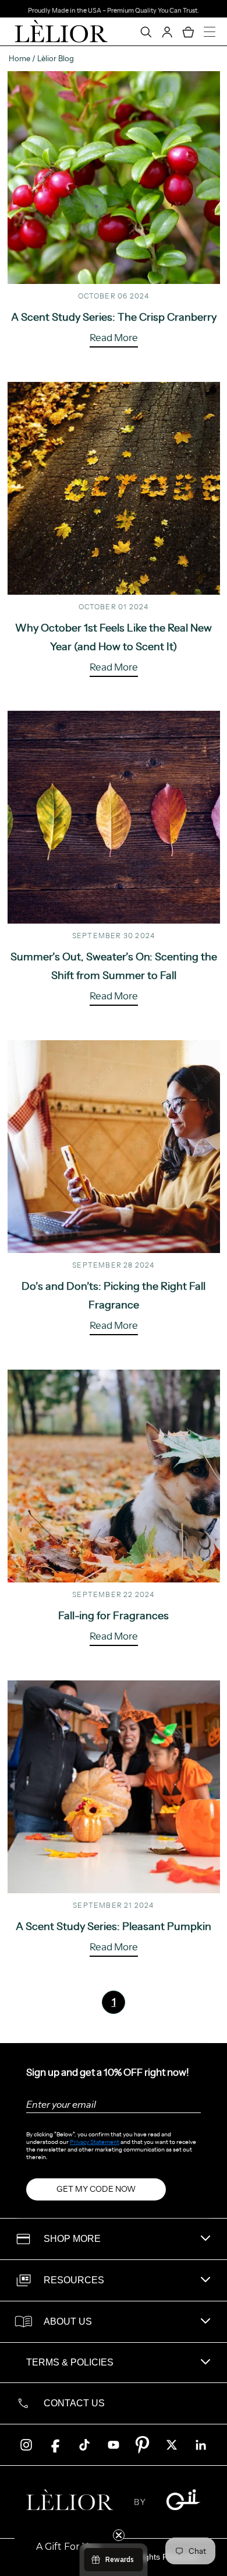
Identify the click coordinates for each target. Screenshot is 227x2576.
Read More (114, 338)
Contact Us (74, 2403)
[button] (68, 2547)
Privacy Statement (95, 2142)
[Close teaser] (119, 2535)
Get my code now (96, 2189)
